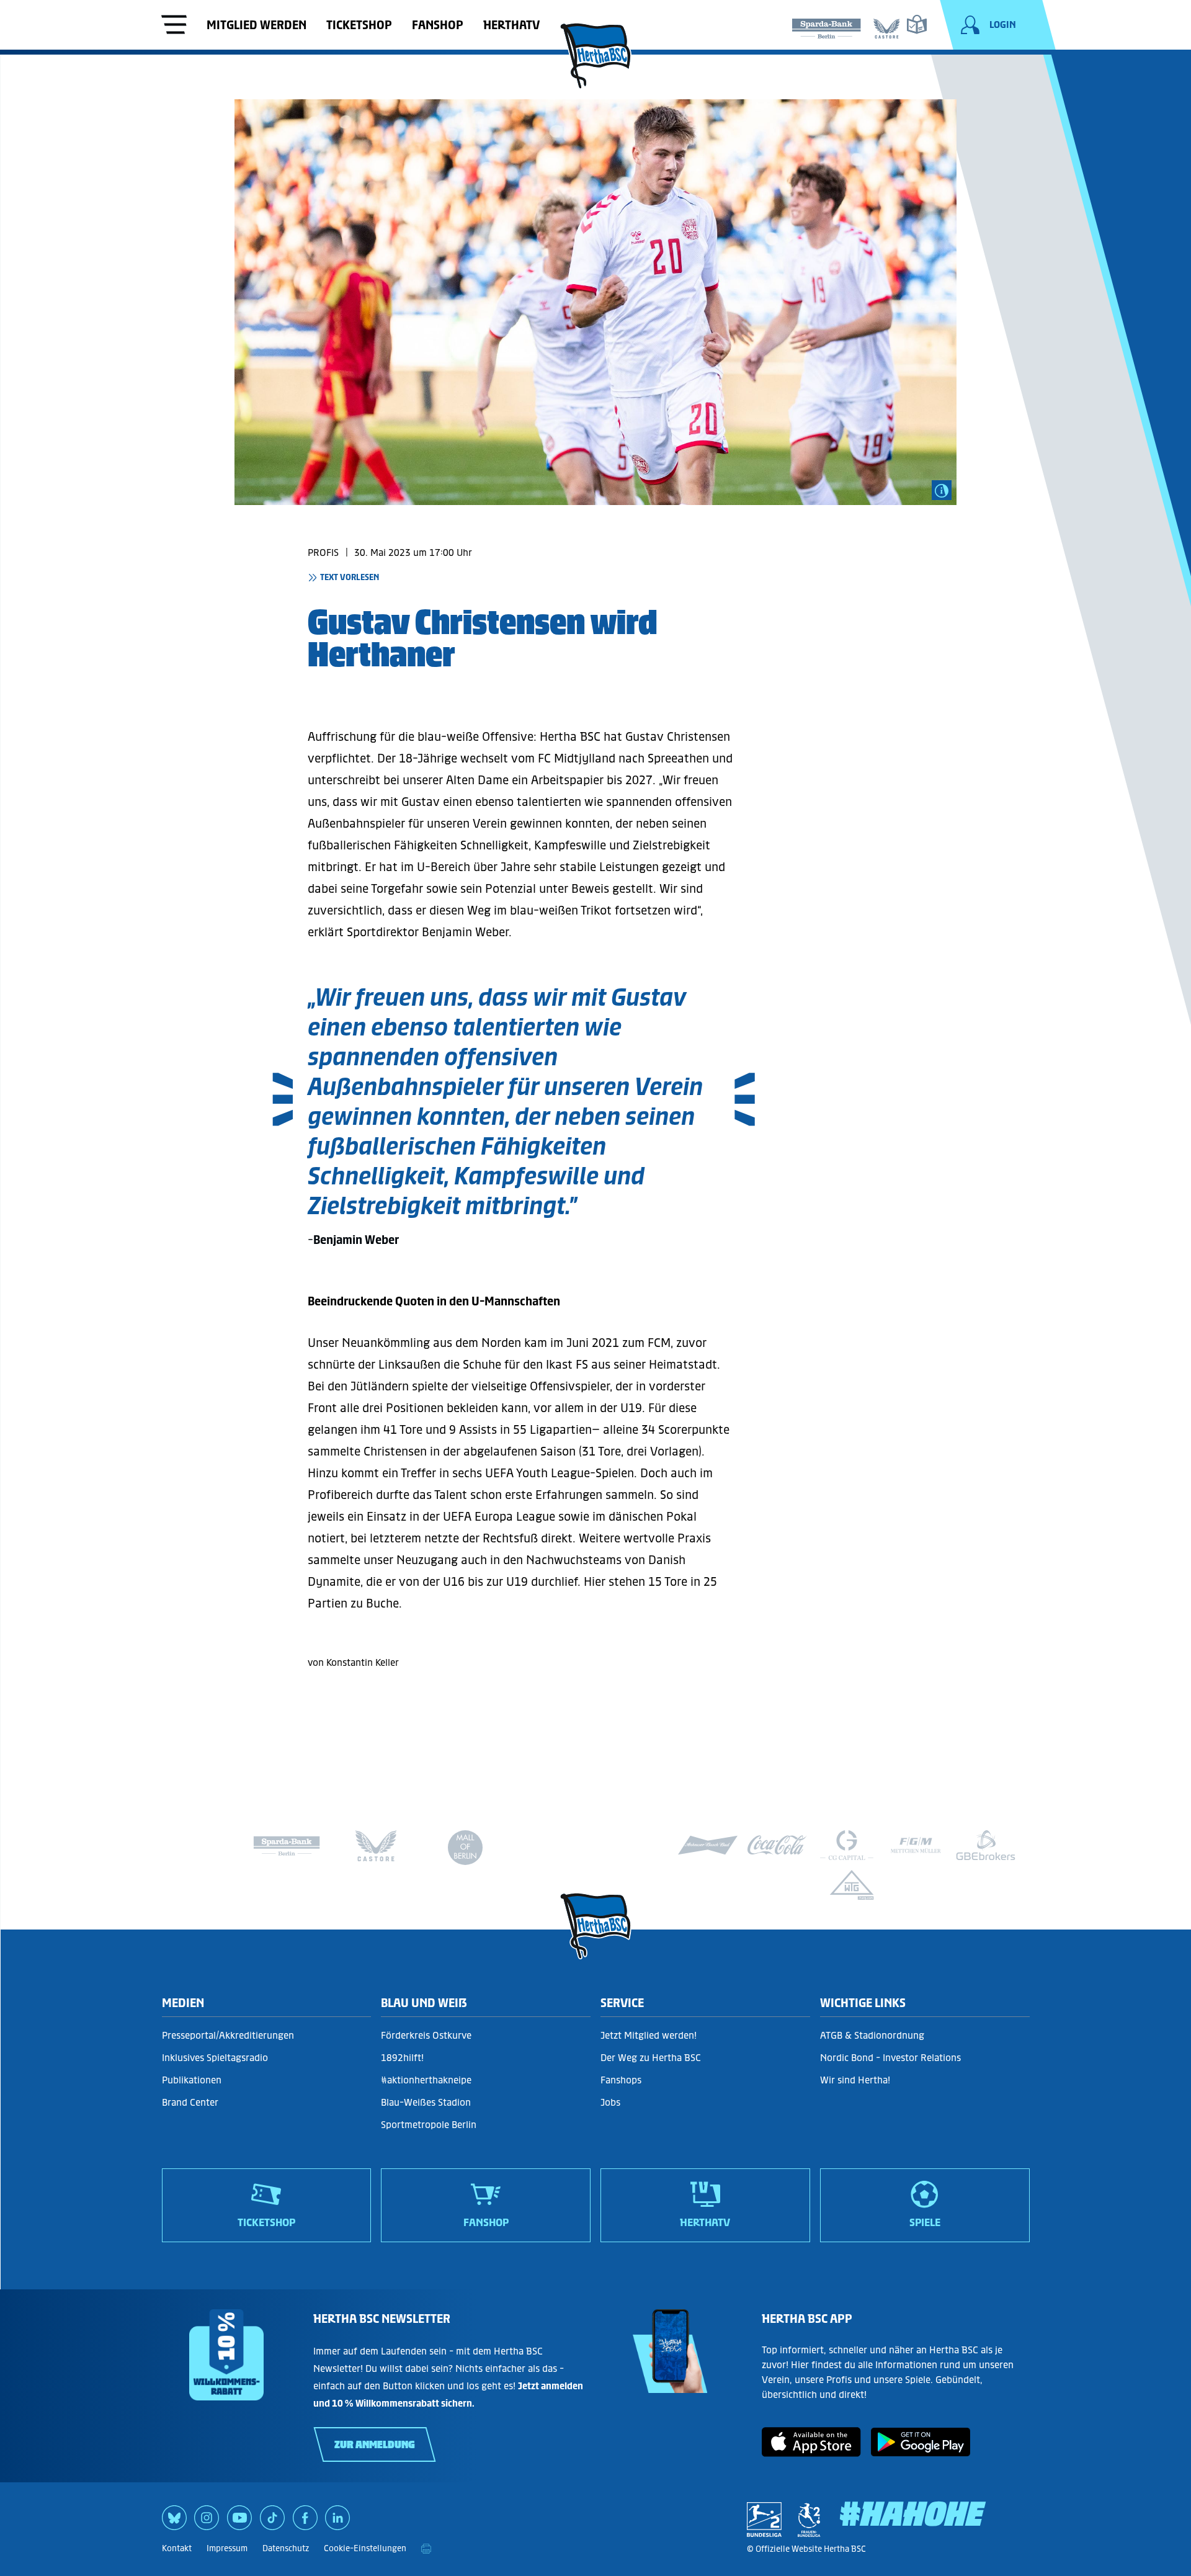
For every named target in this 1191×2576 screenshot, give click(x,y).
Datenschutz (286, 2548)
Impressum (227, 2548)
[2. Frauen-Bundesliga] (809, 2520)
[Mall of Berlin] (465, 1850)
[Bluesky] (174, 2522)
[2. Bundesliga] (764, 2520)
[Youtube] (239, 2522)
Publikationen (192, 2080)
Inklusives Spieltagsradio (215, 2058)
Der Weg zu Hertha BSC (651, 2058)
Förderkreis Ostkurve (426, 2035)
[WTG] (852, 1885)
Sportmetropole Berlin (429, 2125)
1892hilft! (402, 2058)
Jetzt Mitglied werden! (649, 2035)
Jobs (610, 2102)
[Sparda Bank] (826, 26)
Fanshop (438, 25)
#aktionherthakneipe (426, 2080)
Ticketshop (359, 25)
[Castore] (887, 26)
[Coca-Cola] (777, 1845)
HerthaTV (511, 25)
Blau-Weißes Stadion (426, 2102)
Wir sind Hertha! (855, 2080)
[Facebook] (305, 2522)
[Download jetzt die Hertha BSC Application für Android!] (921, 2453)
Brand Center (190, 2102)
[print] (426, 2549)
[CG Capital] (847, 1845)
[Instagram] (207, 2522)
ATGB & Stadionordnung (872, 2035)
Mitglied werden (256, 25)
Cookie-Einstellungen (365, 2548)
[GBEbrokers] (986, 1845)
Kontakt (177, 2548)
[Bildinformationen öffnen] (942, 490)
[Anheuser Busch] (708, 1845)
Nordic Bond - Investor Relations (890, 2058)
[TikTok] (272, 2522)
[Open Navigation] (174, 26)
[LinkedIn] (337, 2522)
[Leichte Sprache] (917, 24)
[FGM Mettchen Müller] (916, 1845)
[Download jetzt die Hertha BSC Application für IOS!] (811, 2453)
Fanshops (621, 2080)
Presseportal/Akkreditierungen (228, 2035)
